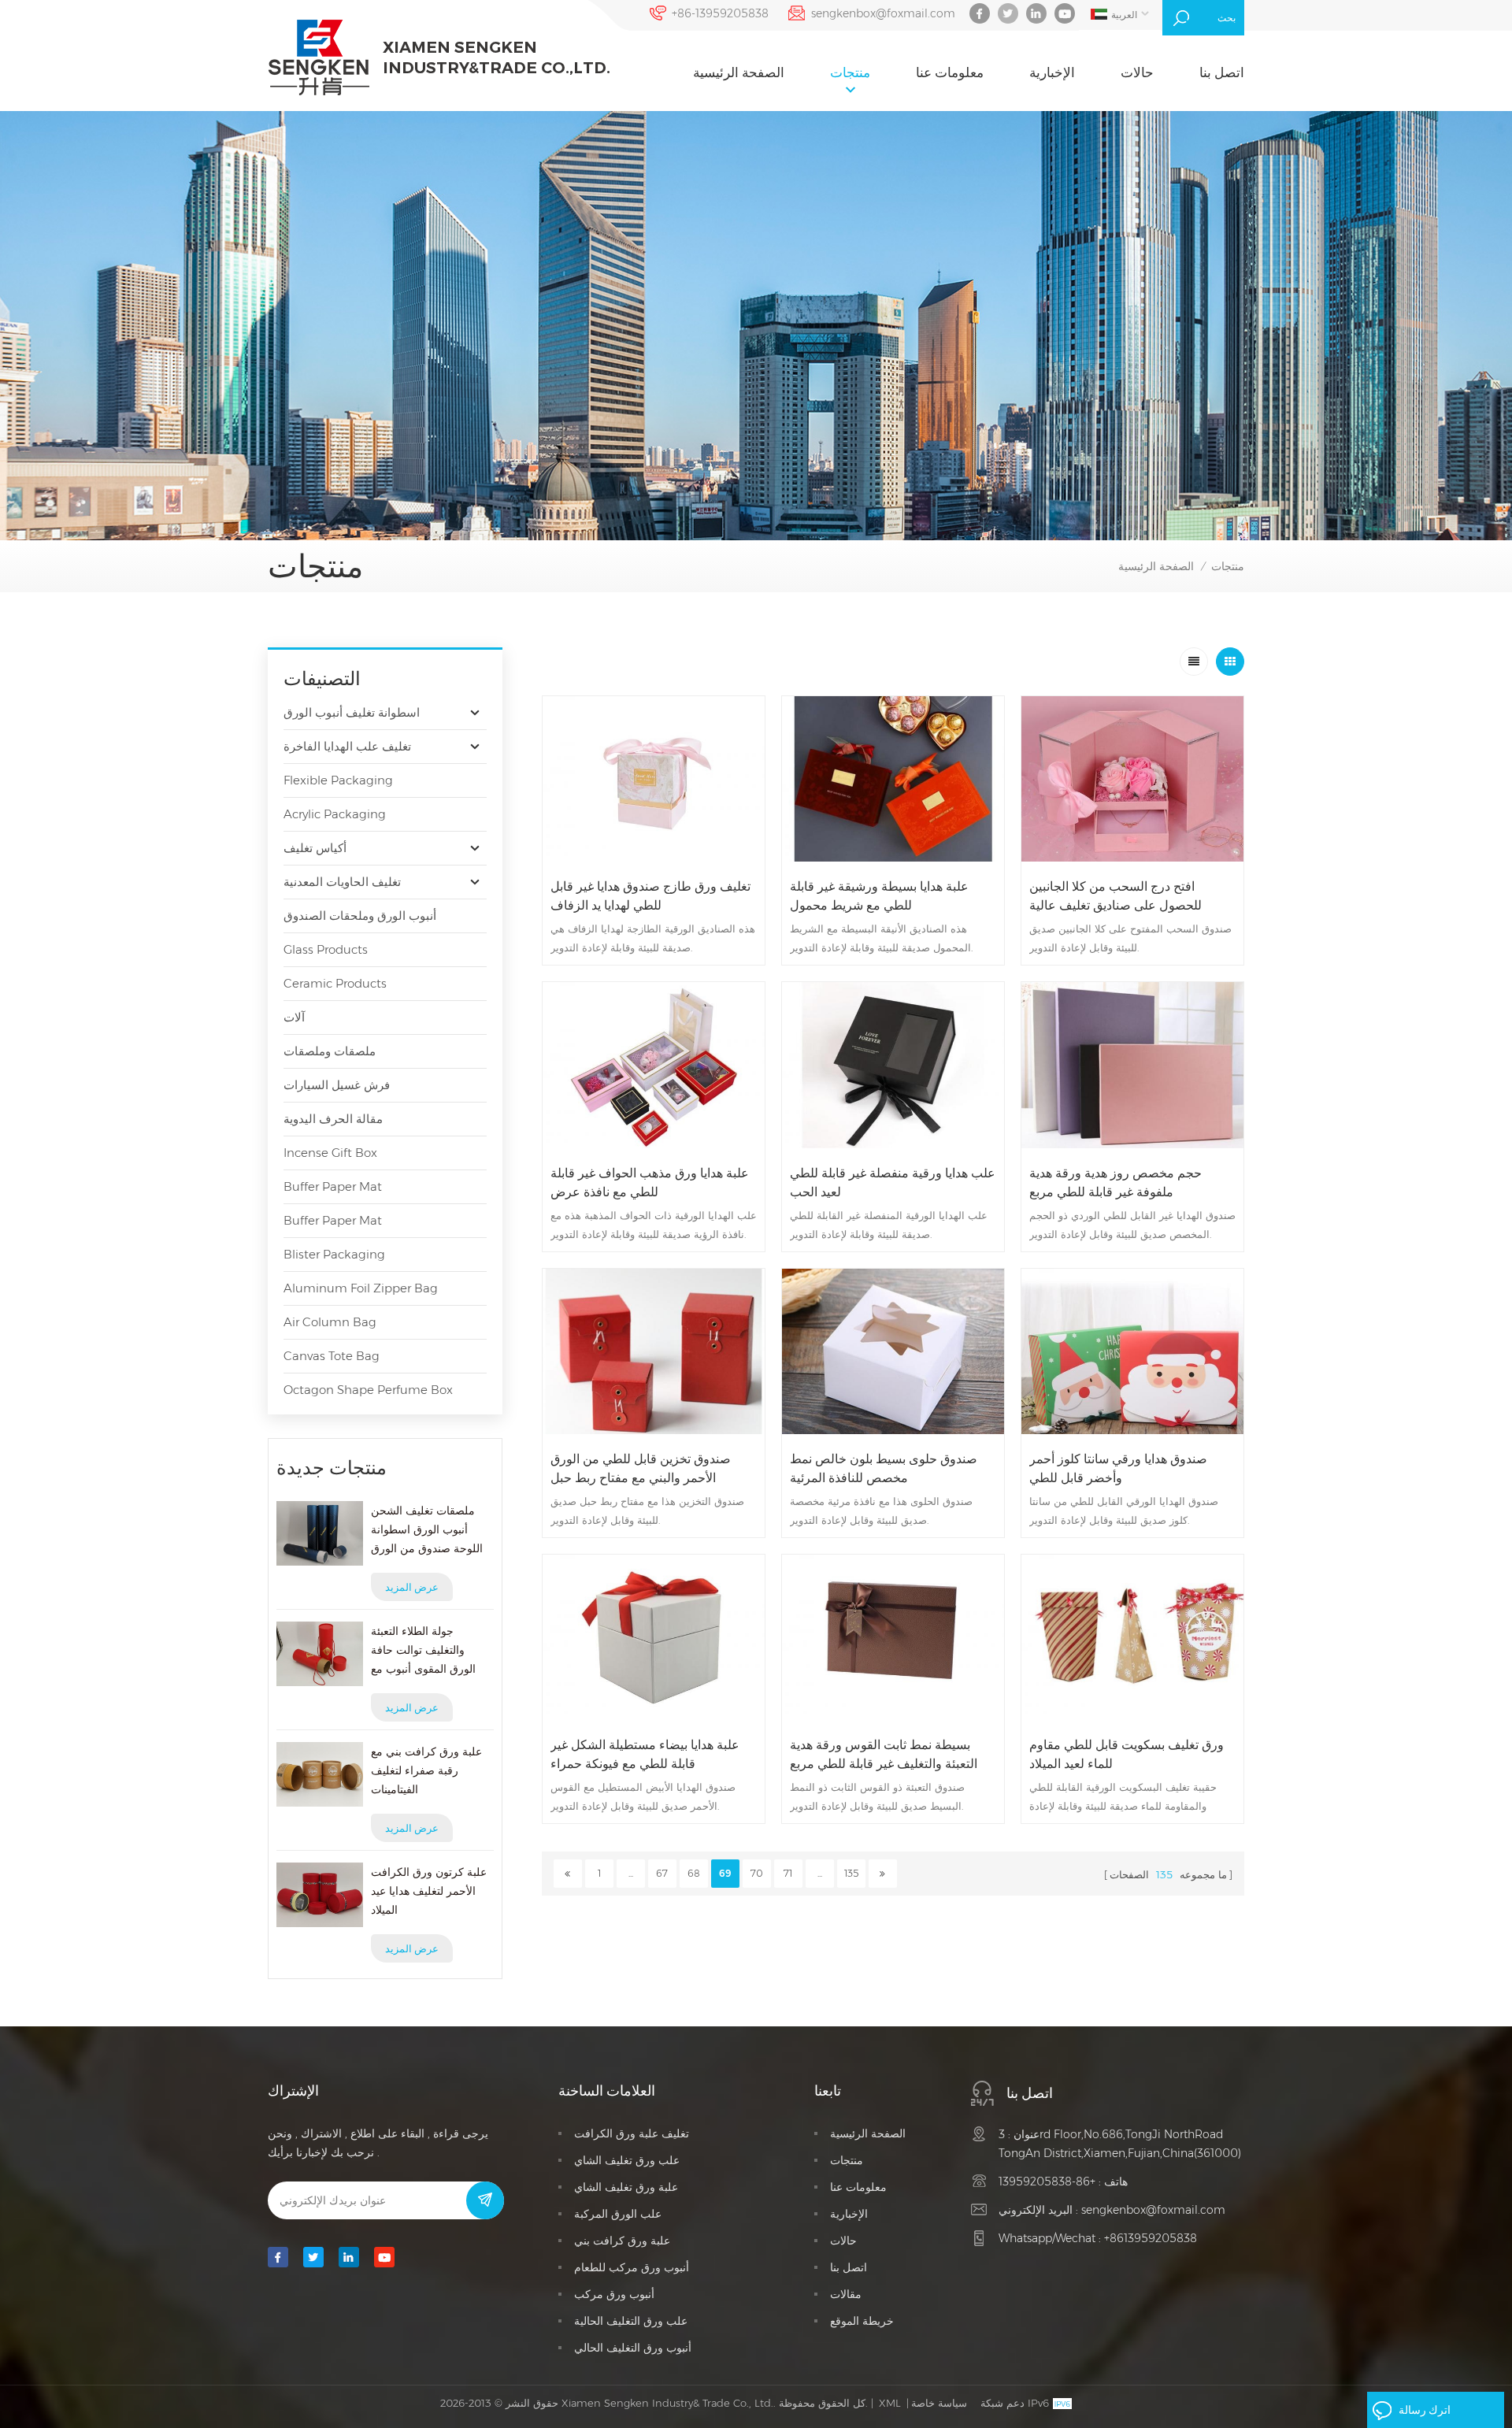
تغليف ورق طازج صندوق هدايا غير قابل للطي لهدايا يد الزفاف (650, 896)
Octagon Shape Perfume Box (368, 1390)
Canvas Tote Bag (332, 1356)
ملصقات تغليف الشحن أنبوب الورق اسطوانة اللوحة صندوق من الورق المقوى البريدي (427, 1531)
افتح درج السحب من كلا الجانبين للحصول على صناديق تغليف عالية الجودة (1115, 897)
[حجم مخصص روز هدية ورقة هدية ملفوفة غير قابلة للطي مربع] (1132, 1065)
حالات (1137, 72)
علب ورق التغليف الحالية (631, 2321)
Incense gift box (330, 1153)
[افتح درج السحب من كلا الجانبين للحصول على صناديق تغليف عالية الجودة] (1132, 779)
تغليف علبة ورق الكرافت (632, 2133)
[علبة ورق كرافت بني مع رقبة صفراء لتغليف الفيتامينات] (320, 1774)
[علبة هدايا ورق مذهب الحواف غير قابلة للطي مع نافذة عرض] (654, 1065)
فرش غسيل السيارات (337, 1085)
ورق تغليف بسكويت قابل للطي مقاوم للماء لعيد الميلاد (1127, 1754)
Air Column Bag (330, 1322)
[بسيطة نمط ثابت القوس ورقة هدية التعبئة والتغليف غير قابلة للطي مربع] (893, 1637)
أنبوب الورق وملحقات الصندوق (360, 916)
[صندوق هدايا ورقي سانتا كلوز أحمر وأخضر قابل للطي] (1132, 1351)
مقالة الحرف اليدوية (333, 1119)
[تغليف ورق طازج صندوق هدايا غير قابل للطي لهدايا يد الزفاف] (654, 779)
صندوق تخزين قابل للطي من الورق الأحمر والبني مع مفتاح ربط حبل (641, 1468)
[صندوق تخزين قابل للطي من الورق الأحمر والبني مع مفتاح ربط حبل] (654, 1351)
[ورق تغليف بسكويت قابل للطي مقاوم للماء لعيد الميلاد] (1132, 1637)
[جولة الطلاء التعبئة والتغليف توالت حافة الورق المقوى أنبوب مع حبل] (320, 1654)
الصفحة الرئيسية (739, 72)
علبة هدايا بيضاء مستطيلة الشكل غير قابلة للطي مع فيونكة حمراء (645, 1754)
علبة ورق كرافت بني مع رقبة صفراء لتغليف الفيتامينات (426, 1770)
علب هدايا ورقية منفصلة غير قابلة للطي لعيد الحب (893, 1182)
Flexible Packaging (338, 780)
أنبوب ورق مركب (614, 2294)
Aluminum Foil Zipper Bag (361, 1288)
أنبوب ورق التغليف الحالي (633, 2348)
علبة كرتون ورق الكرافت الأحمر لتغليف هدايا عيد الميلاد (429, 1891)
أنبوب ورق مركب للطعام (632, 2267)
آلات (294, 1017)
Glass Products (326, 949)
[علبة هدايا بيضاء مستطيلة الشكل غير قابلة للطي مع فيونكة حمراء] (654, 1637)
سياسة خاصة (939, 2403)
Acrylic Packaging (335, 814)
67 (662, 1873)
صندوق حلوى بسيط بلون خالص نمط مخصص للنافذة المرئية (884, 1468)
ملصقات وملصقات (330, 1051)
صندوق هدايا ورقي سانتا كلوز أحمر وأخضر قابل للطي (1118, 1468)
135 (851, 1873)
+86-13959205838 (720, 13)
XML (890, 2403)
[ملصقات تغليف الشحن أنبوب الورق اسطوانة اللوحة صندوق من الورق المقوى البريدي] (320, 1533)
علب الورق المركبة (618, 2214)
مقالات (846, 2294)
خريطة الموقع (862, 2321)
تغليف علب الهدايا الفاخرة (347, 746)
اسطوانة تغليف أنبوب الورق (352, 712)
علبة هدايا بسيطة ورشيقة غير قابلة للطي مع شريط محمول (879, 896)
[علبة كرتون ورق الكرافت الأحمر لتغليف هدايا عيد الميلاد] (320, 1895)
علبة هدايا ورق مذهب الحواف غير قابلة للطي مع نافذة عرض (650, 1182)
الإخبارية (1052, 72)
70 (757, 1873)
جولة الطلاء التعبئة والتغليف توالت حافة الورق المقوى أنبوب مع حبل (423, 1651)
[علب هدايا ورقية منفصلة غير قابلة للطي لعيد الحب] (893, 1065)
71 (788, 1873)
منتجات (850, 72)
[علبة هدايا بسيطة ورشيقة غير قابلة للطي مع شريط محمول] (893, 779)
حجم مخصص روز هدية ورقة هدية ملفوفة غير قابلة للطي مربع (1115, 1182)
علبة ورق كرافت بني (622, 2241)
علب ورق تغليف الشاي (627, 2160)
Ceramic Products (335, 983)
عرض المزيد (412, 1587)
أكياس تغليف (315, 848)
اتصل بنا (1222, 72)
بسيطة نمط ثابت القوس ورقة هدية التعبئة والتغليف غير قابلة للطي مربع (884, 1754)
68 (694, 1873)
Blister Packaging (334, 1254)
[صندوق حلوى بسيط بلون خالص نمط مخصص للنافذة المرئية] (893, 1351)
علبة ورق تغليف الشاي (626, 2187)
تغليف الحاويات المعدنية (342, 882)
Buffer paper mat (333, 1186)
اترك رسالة (1425, 2410)
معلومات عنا (950, 72)
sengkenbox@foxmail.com (883, 13)
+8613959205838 (1151, 2238)
